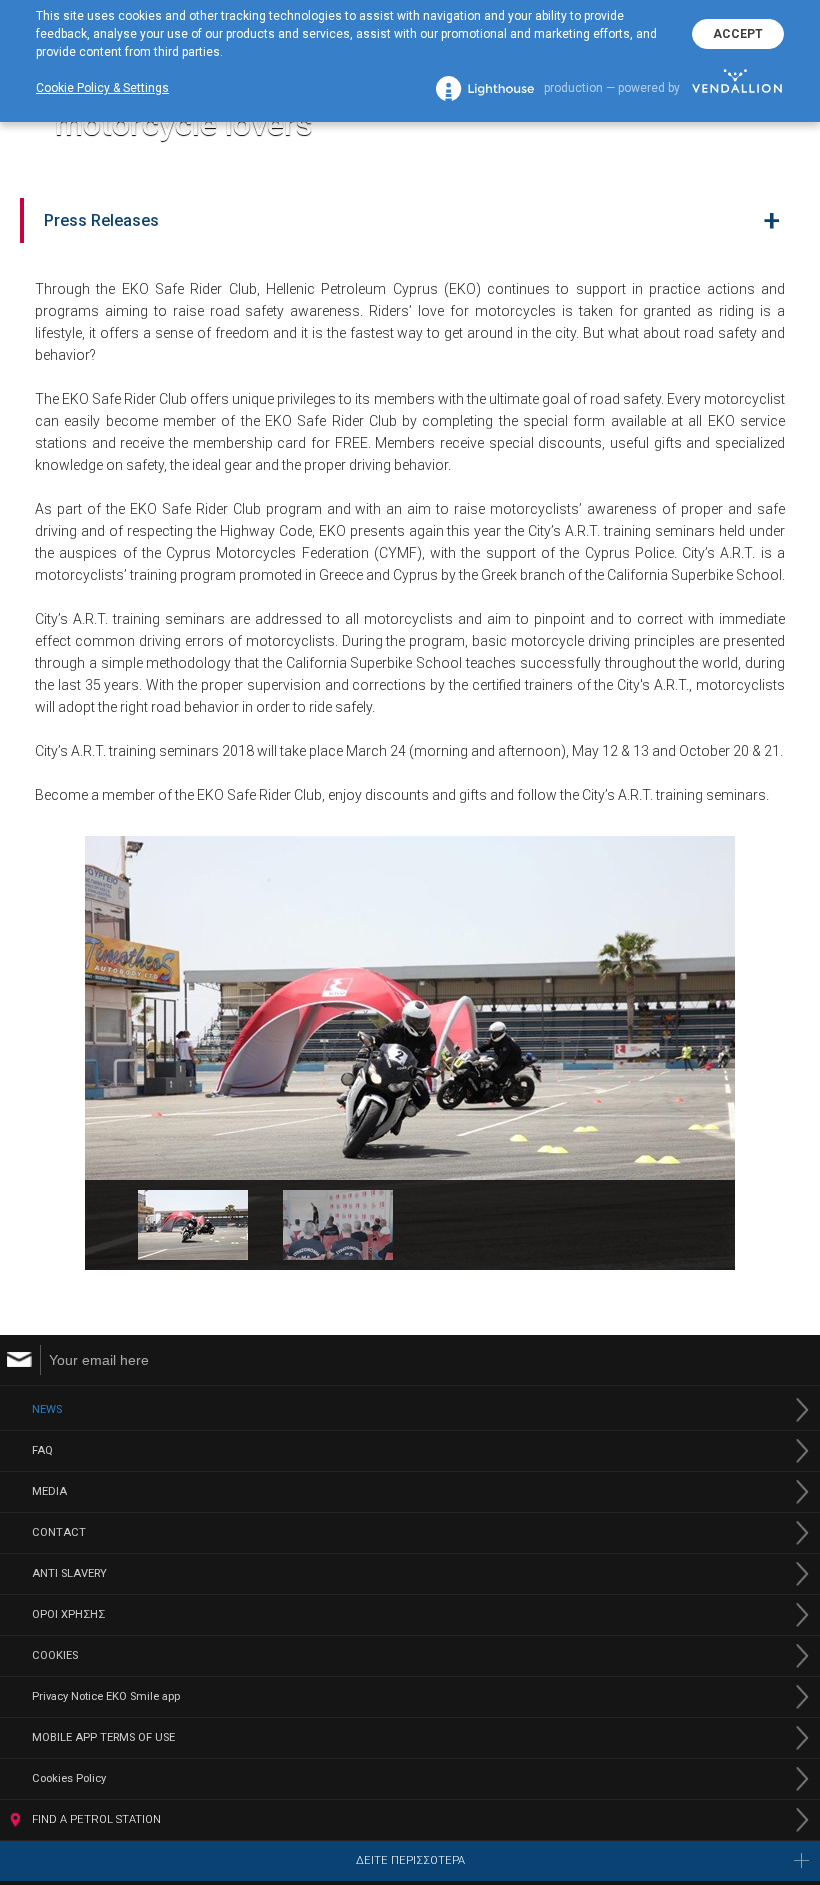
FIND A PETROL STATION (96, 1819)
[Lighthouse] (485, 88)
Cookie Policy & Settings (102, 88)
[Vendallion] (737, 88)
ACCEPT (738, 34)
